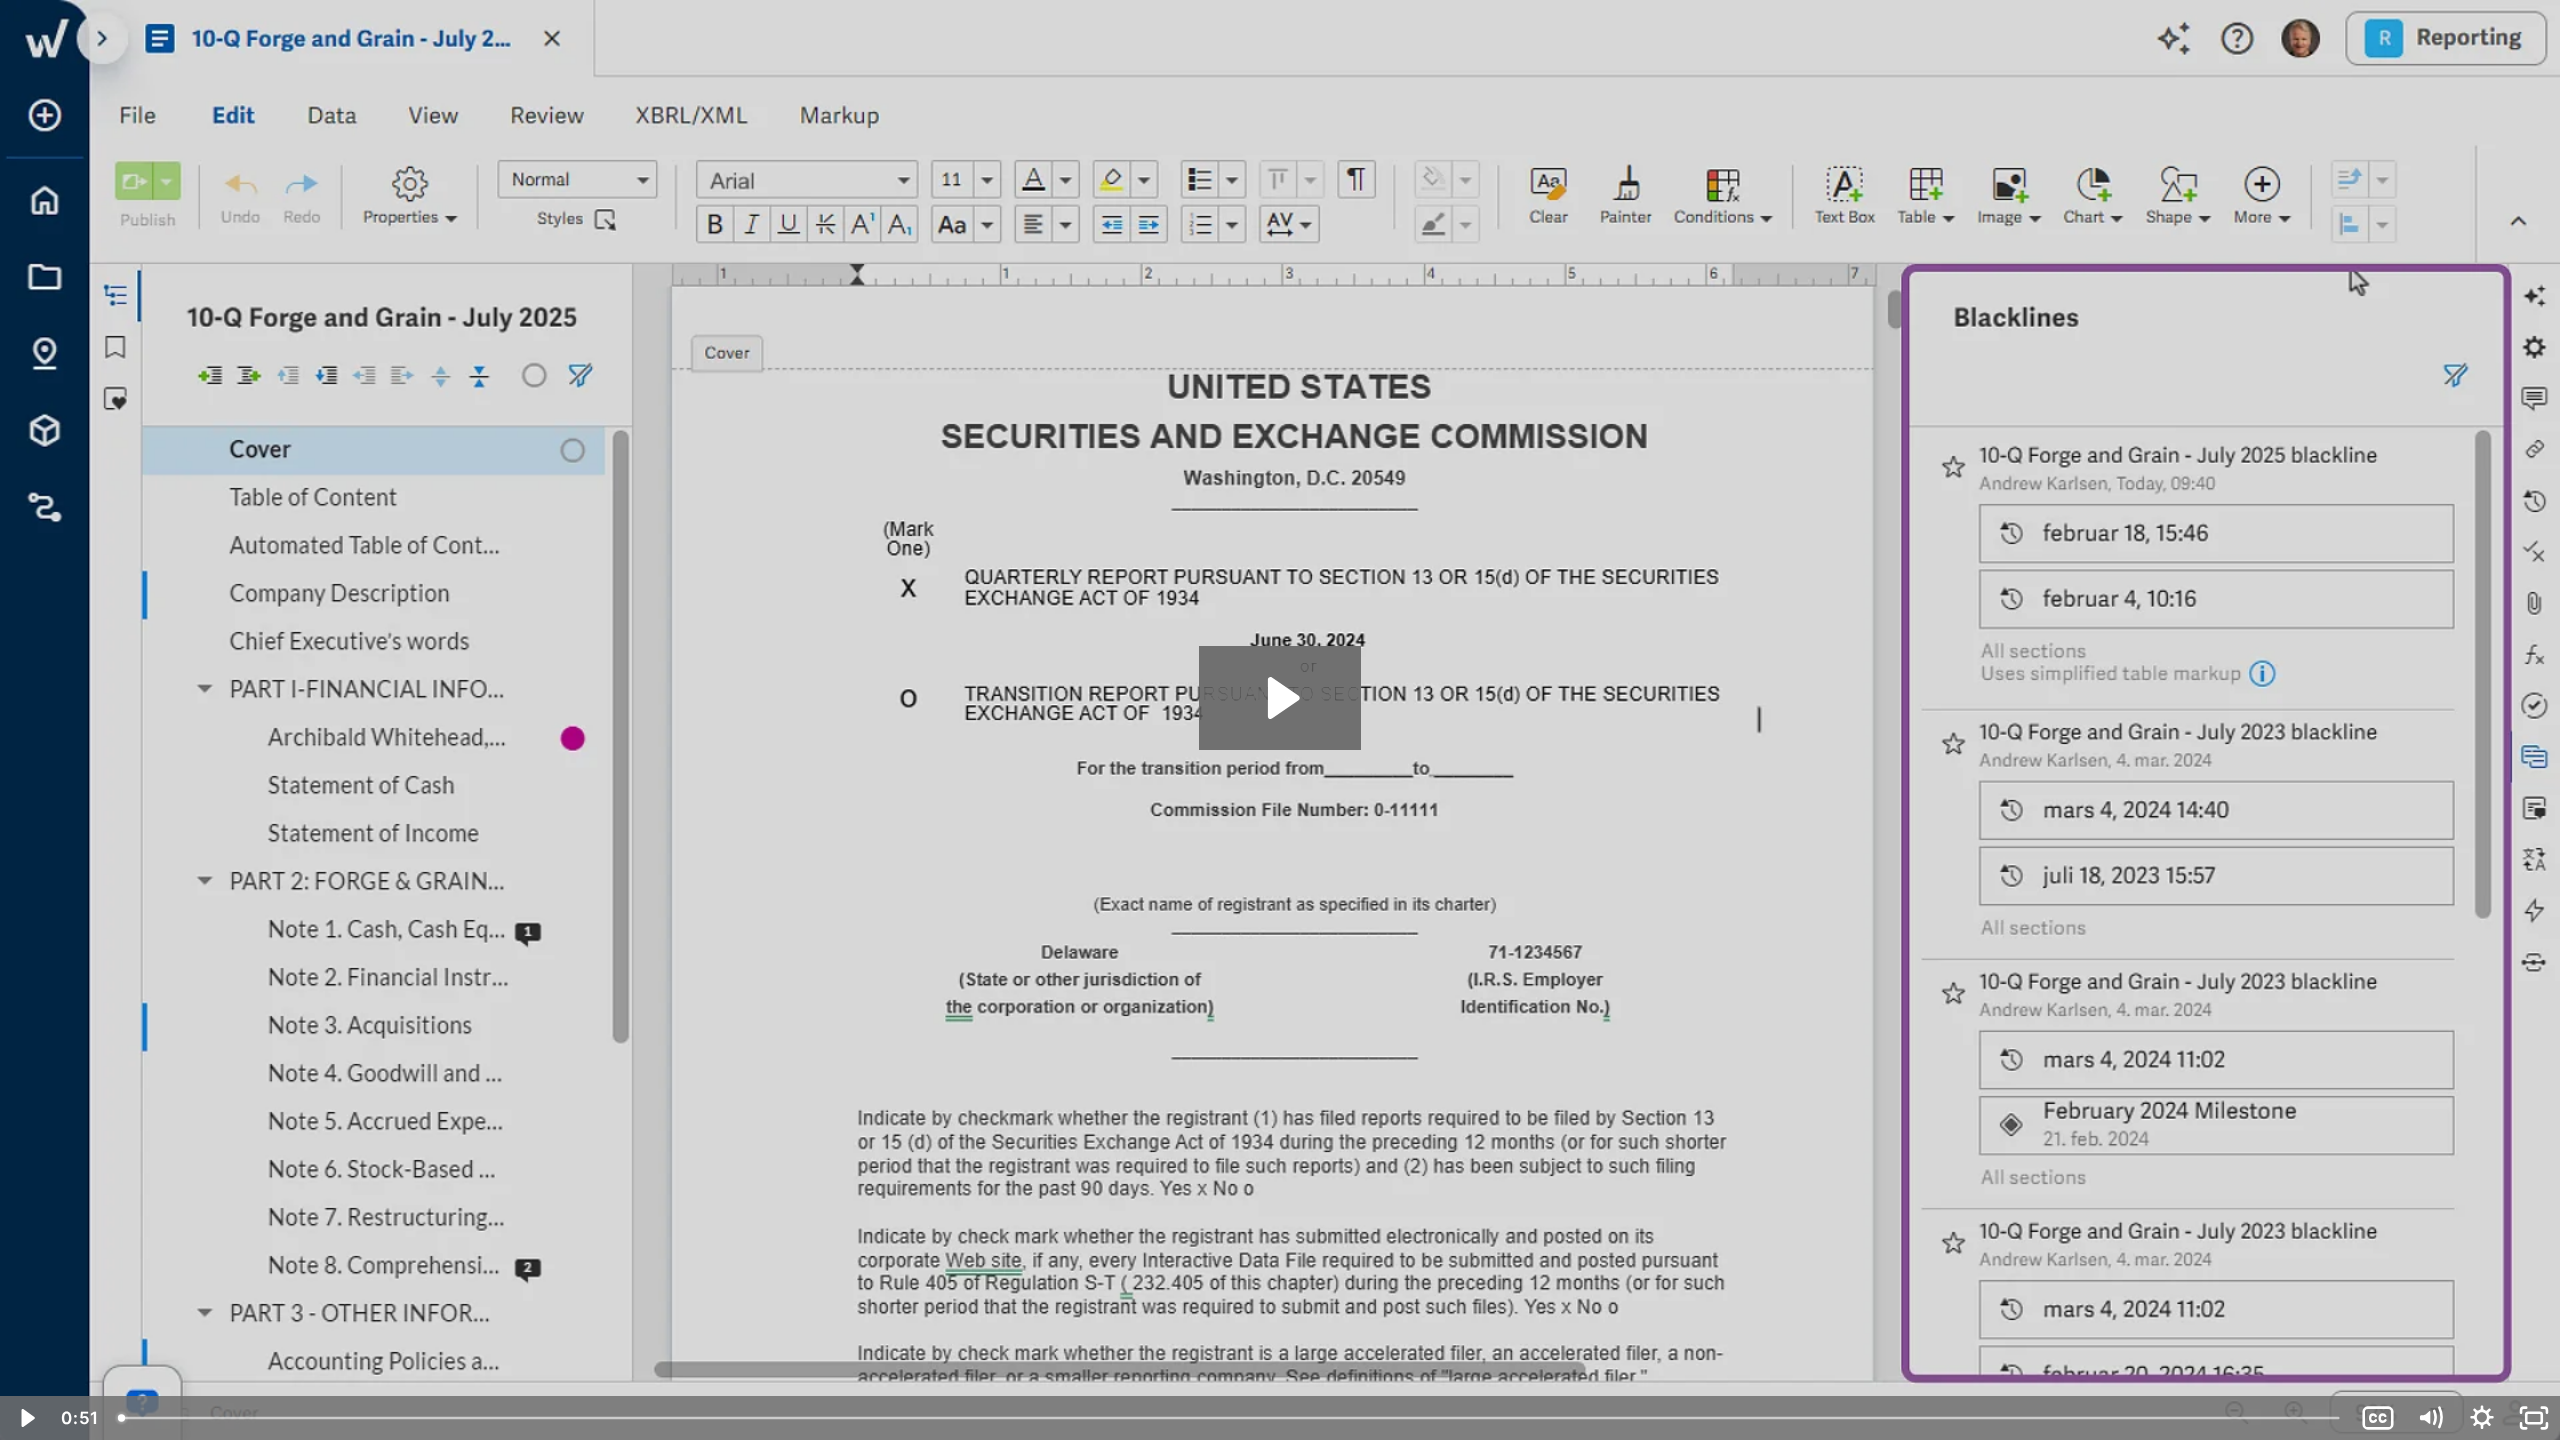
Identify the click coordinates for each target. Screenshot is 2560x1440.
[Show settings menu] (2482, 1418)
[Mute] (2430, 1418)
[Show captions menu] (2378, 1418)
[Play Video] (26, 1418)
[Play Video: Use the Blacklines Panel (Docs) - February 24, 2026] (1280, 698)
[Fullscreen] (2534, 1418)
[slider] (1230, 1418)
